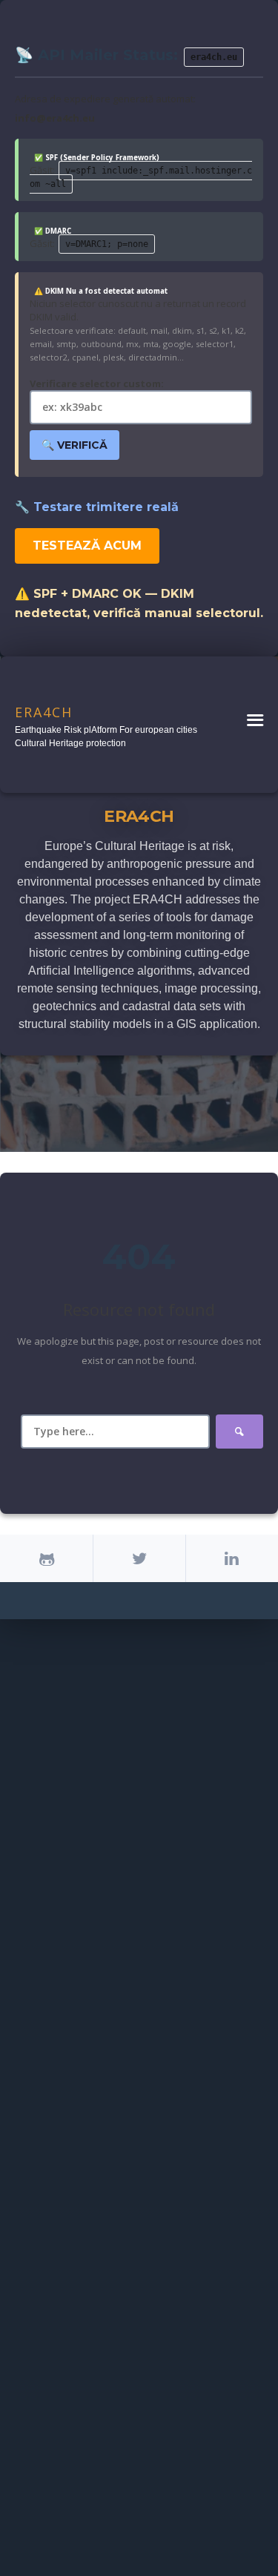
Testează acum (87, 546)
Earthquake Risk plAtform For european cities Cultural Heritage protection (106, 737)
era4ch (44, 712)
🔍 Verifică (75, 445)
